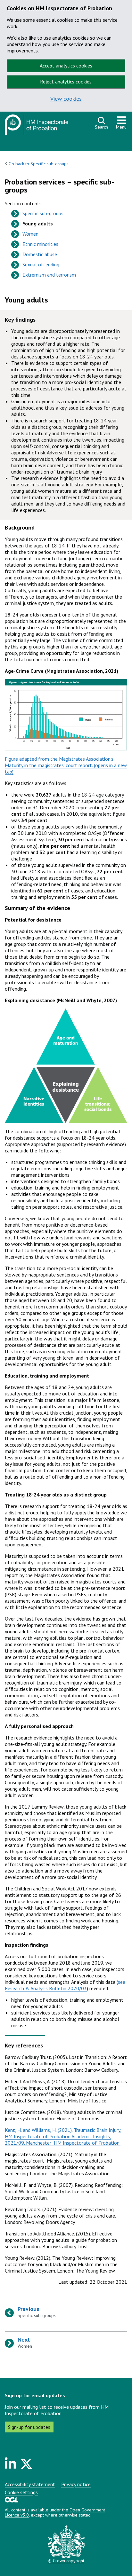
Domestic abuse (40, 254)
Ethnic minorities (40, 244)
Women (30, 234)
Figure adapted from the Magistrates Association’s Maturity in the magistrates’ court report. (59, 762)
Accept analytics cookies (66, 66)
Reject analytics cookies (66, 82)
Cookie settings (21, 2492)
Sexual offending (41, 264)
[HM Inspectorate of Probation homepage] (37, 127)
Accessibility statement (30, 2484)
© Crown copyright (66, 2561)
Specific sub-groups (43, 213)
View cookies (66, 99)
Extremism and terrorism (49, 275)
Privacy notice (76, 2484)
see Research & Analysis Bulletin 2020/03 (65, 1985)
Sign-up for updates (29, 2427)
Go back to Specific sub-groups (39, 164)
